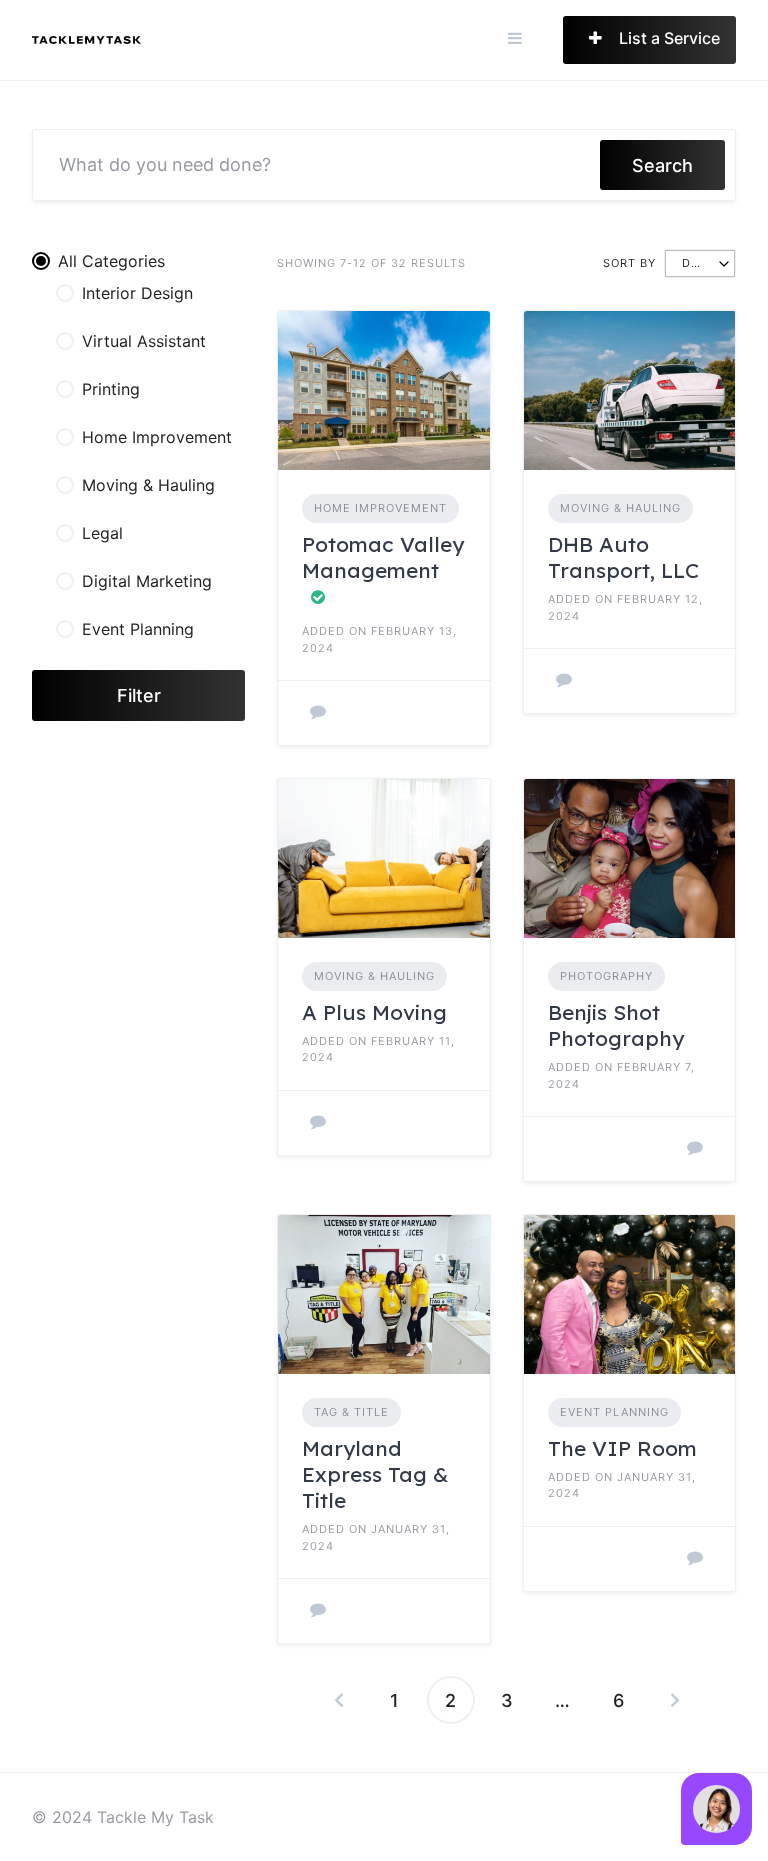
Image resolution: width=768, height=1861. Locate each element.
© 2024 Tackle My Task (123, 1817)
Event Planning (614, 1412)
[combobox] (700, 263)
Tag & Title (351, 1412)
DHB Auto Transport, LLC (623, 557)
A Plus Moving (374, 1012)
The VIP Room (622, 1448)
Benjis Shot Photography (616, 1025)
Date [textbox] (698, 263)
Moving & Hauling (620, 508)
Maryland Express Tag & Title (375, 1474)
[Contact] (318, 713)
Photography (606, 976)
